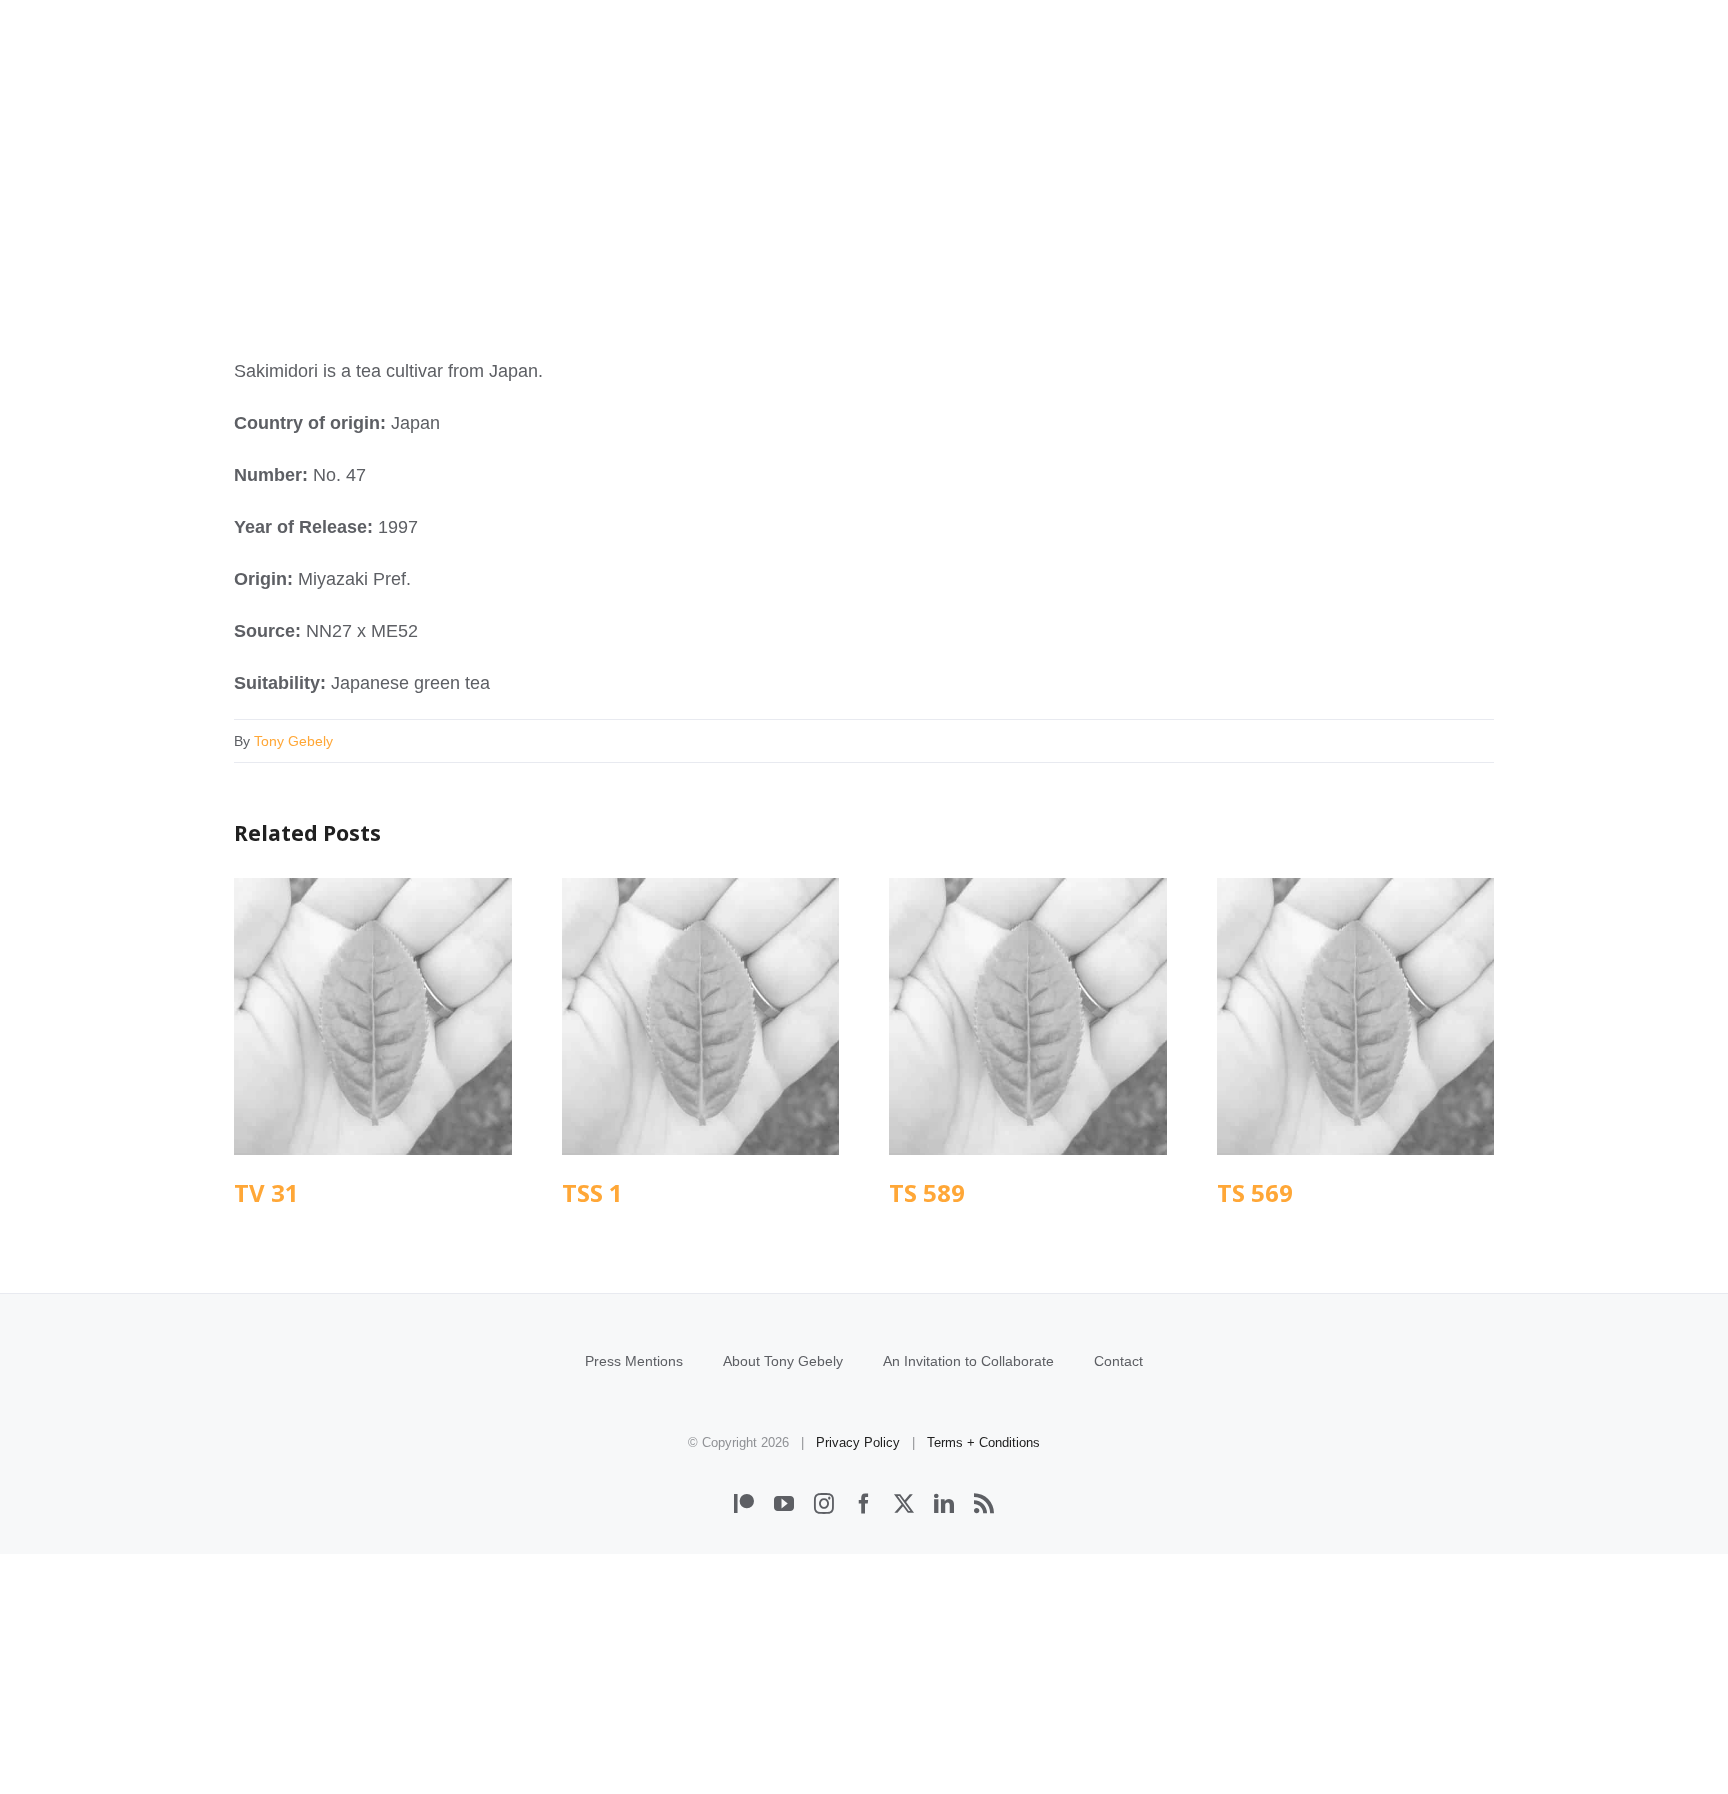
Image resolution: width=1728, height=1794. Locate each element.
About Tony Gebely (783, 1361)
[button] (1466, 108)
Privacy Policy (858, 1442)
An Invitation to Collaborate (968, 1361)
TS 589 (1027, 1016)
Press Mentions (634, 1361)
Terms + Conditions (983, 1442)
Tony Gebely (293, 741)
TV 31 (372, 1016)
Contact (1118, 1361)
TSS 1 (700, 1016)
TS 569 (1355, 1016)
